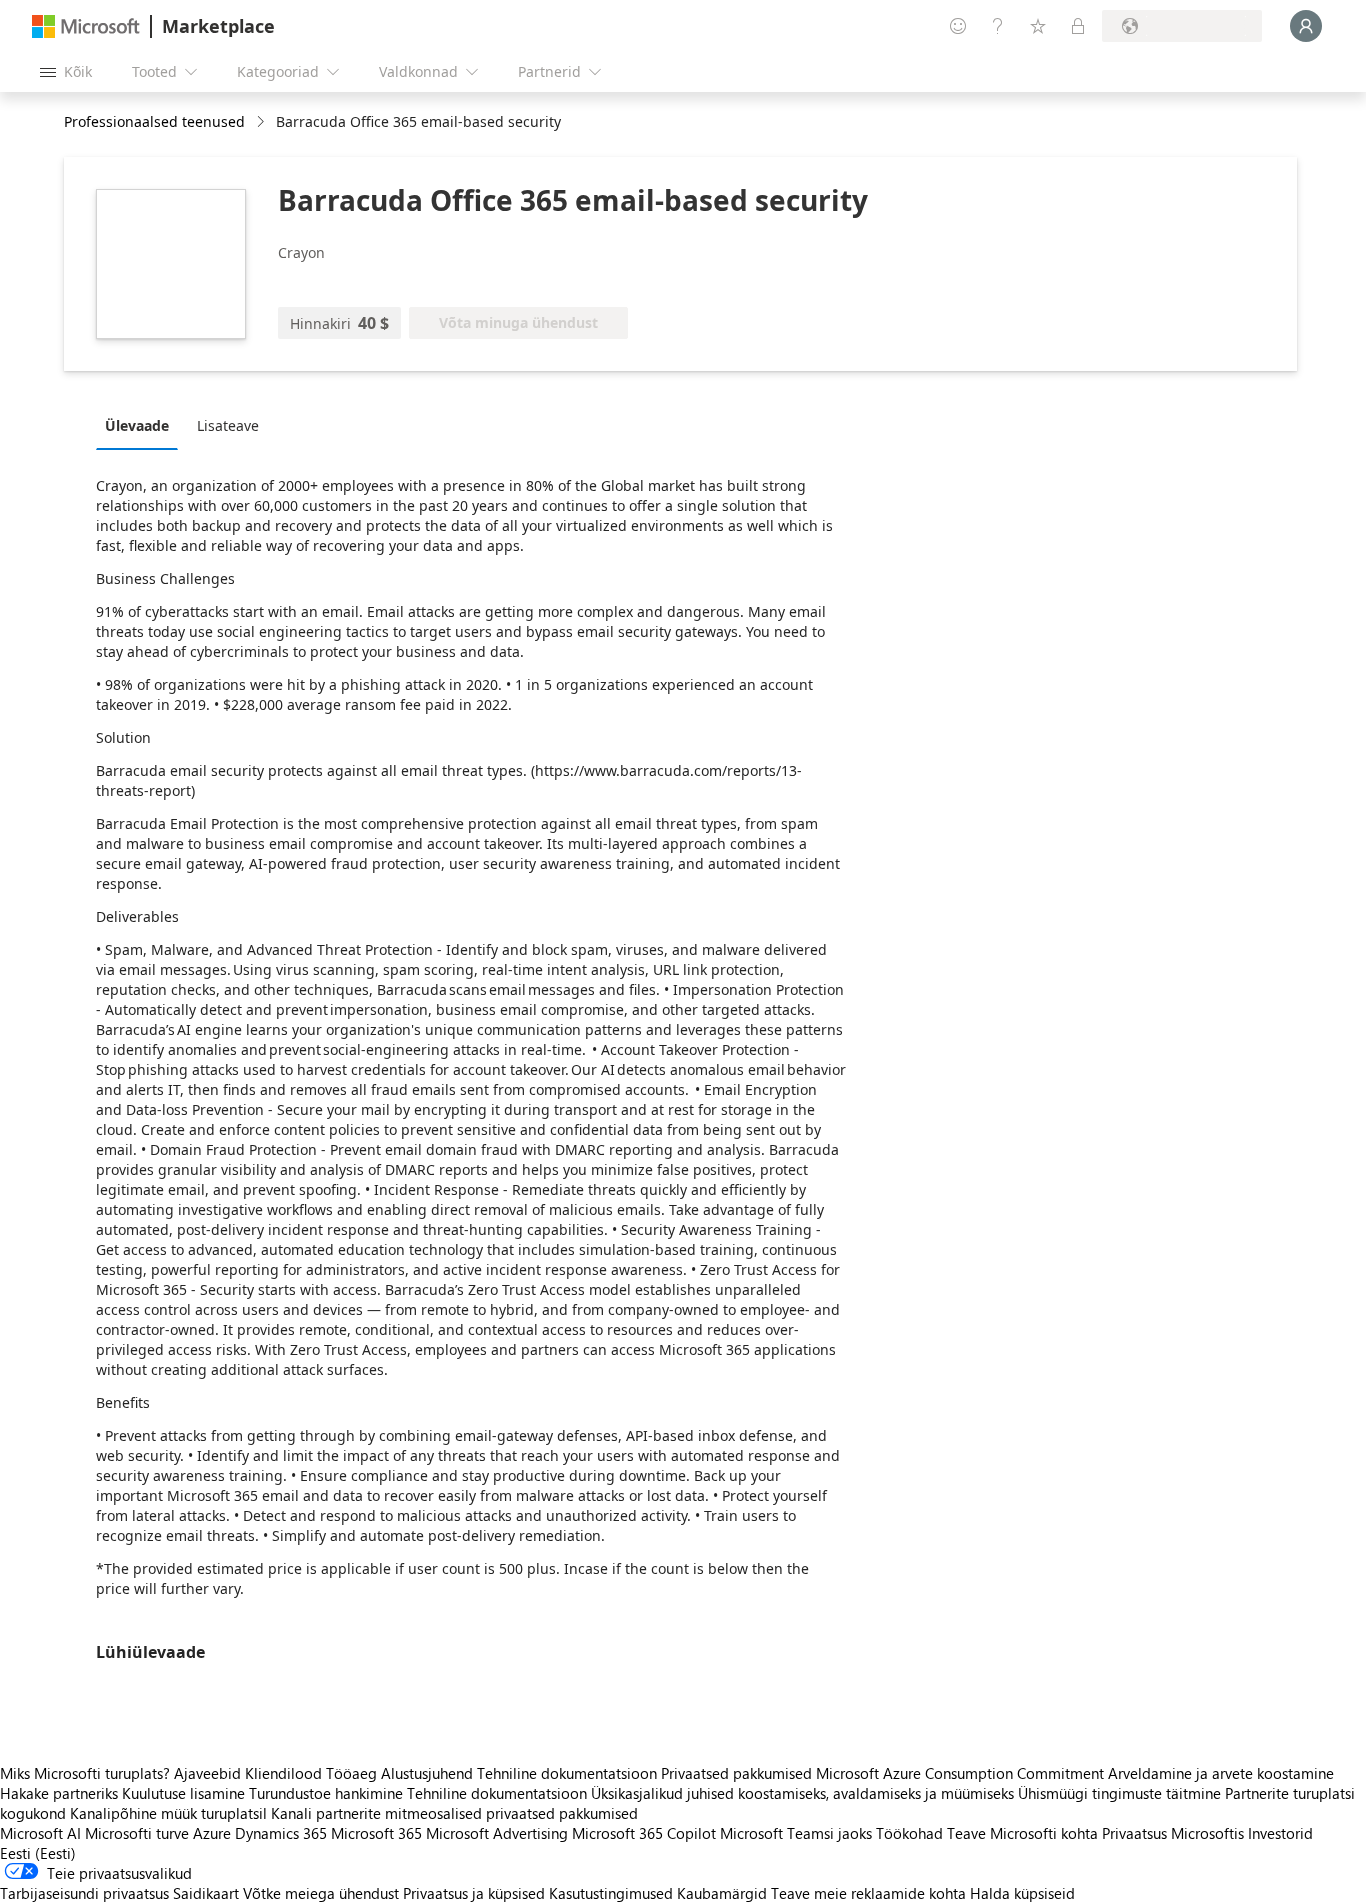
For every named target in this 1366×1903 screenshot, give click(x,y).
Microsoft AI (40, 1833)
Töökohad (909, 1833)
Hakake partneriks (59, 1793)
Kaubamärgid (722, 1893)
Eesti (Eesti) (38, 1853)
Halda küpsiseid (1022, 1893)
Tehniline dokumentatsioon (567, 1773)
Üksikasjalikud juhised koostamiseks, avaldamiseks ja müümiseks (802, 1793)
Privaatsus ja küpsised (474, 1893)
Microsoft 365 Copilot (644, 1833)
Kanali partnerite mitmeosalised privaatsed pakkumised (454, 1813)
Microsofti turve (137, 1833)
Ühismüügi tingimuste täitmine (1119, 1793)
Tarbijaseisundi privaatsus (84, 1893)
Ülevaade (137, 425)
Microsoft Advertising (497, 1833)
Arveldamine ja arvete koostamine (1221, 1773)
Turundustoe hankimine (326, 1793)
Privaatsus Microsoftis (1173, 1833)
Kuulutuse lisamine (183, 1793)
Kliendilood (283, 1773)
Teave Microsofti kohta (1022, 1833)
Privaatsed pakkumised (736, 1773)
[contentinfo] (262, 122)
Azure (212, 1833)
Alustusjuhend (427, 1773)
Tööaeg (351, 1773)
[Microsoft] (86, 26)
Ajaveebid (207, 1773)
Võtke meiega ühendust (321, 1893)
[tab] (142, 425)
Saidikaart (206, 1893)
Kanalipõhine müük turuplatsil (168, 1813)
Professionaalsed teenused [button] (154, 121)
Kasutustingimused (611, 1893)
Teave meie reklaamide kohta (868, 1893)
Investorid (1280, 1833)
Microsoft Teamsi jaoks (796, 1833)
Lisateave (228, 425)
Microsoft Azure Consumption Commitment (962, 1773)
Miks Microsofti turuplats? (85, 1773)
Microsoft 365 (376, 1833)
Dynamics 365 (281, 1833)
